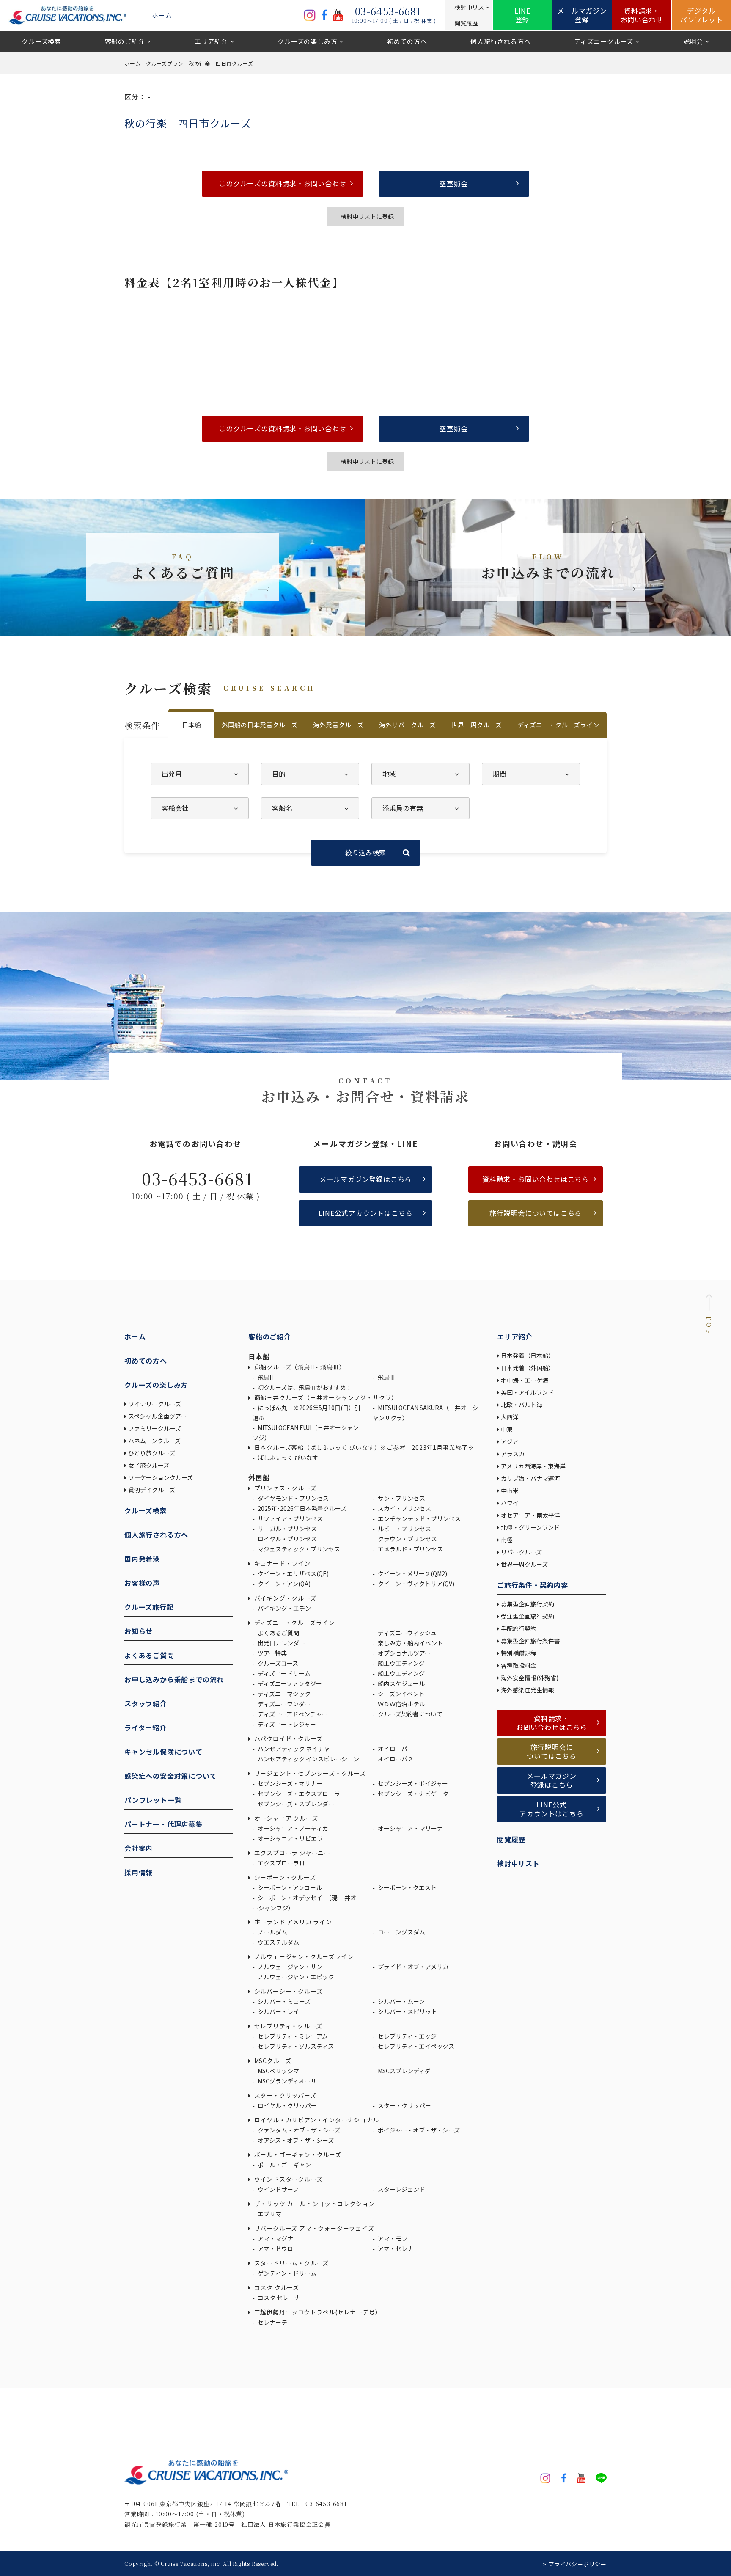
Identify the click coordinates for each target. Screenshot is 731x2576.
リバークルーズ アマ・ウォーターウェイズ (313, 2228)
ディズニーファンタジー (289, 1683)
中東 (507, 1429)
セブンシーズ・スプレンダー (295, 1804)
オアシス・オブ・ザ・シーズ (295, 2140)
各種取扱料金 (519, 1665)
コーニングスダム (401, 1932)
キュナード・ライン (282, 1563)
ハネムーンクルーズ (154, 1441)
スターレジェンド (401, 2189)
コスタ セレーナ (278, 2298)
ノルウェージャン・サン (289, 1967)
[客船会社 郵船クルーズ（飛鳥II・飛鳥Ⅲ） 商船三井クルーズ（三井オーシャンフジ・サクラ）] (200, 808)
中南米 (510, 1490)
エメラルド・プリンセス (410, 1549)
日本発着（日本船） (528, 1355)
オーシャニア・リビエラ (290, 1838)
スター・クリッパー (404, 2105)
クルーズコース (277, 1663)
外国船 (259, 1477)
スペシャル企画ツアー (157, 1416)
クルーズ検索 (41, 41)
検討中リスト (518, 1863)
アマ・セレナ (395, 2248)
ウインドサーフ (278, 2189)
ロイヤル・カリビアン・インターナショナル (316, 2120)
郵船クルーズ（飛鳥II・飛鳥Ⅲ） (299, 1367)
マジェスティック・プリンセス (298, 1549)
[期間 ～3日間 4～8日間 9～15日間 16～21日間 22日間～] (531, 774)
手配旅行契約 (519, 1628)
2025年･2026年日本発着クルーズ (301, 1508)
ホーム (162, 15)
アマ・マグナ (275, 2238)
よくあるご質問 (149, 1655)
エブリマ (269, 2214)
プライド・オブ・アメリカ (412, 1967)
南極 (507, 1540)
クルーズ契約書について (409, 1714)
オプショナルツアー (404, 1653)
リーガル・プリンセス (287, 1529)
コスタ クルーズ (276, 2287)
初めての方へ (407, 41)
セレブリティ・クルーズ (287, 2026)
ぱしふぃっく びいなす (287, 1457)
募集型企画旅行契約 (528, 1604)
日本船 (191, 725)
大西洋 (510, 1417)
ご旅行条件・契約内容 (533, 1585)
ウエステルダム (278, 1942)
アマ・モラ (392, 2238)
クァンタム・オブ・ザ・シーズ (298, 2130)
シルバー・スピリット (407, 2011)
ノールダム (272, 1932)
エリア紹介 (211, 41)
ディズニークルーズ (604, 41)
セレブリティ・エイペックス (415, 2046)
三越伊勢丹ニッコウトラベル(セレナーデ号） (317, 2312)
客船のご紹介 (125, 41)
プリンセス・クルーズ (284, 1488)
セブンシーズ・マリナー (289, 1783)
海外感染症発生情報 (528, 1690)
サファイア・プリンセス (290, 1518)
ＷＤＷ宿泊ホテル (401, 1704)
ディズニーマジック (283, 1694)
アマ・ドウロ (275, 2248)
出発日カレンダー (281, 1643)
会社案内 (139, 1848)
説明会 (693, 41)
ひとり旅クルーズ (152, 1453)
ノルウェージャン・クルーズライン (303, 1956)
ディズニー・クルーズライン (558, 725)
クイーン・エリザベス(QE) (293, 1573)
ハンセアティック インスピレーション (308, 1759)
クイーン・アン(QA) (283, 1584)
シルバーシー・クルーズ (287, 1991)
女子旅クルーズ (149, 1465)
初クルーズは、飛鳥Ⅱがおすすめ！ (304, 1387)
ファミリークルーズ (155, 1428)
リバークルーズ (521, 1552)
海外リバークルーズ (407, 725)
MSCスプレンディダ (404, 2071)
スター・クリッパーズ (284, 2095)
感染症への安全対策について (170, 1776)
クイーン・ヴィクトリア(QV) (415, 1584)
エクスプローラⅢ (281, 1863)
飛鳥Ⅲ (386, 1377)
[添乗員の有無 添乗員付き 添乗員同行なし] (420, 808)
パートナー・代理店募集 (164, 1824)
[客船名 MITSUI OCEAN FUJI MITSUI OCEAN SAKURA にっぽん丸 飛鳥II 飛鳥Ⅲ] (310, 808)
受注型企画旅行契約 (528, 1616)
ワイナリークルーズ (155, 1404)
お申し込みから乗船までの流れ (174, 1679)
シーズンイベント (401, 1694)
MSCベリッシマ (278, 2071)
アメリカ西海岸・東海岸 (533, 1466)
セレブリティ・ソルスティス (295, 2046)
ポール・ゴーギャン (284, 2165)
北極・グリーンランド (530, 1527)
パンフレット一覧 (153, 1800)
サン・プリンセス (401, 1498)
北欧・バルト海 (522, 1405)
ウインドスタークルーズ (287, 2179)
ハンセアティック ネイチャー (296, 1749)
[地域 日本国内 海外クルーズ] (420, 774)
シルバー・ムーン (401, 2001)
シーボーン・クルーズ (284, 1877)
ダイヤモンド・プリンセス (293, 1498)
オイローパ (392, 1749)
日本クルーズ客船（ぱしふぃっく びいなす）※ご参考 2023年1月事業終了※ (363, 1447)
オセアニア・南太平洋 (530, 1515)
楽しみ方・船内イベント (410, 1643)
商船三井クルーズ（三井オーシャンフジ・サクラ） (325, 1397)
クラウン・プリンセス (407, 1539)
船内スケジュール (401, 1683)
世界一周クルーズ (477, 725)
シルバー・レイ (278, 2011)
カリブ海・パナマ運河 (530, 1478)
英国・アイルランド (527, 1392)
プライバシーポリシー (577, 2564)
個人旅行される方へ (500, 41)
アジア (510, 1441)
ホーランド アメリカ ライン (292, 1922)
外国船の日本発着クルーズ (260, 725)
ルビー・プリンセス (404, 1529)
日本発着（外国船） (528, 1368)
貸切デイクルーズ (152, 1490)
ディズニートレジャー (286, 1724)
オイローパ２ (395, 1759)
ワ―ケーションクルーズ (161, 1477)
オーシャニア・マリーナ (410, 1828)
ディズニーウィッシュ (407, 1633)
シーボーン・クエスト (407, 1887)
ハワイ (510, 1503)
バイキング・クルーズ (284, 1598)
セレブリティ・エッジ (407, 2036)
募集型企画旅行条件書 (530, 1641)
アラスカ (513, 1454)
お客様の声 (142, 1583)
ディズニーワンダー (283, 1704)
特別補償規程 (519, 1653)
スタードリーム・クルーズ (291, 2263)
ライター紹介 (146, 1727)
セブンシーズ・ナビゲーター (415, 1794)
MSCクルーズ (272, 2061)
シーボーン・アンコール (289, 1887)
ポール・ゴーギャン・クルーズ (297, 2154)
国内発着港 (142, 1559)
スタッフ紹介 (146, 1703)
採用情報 (139, 1872)
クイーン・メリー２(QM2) (412, 1573)
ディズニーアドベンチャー (292, 1714)
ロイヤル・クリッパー (287, 2105)
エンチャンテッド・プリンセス (419, 1518)
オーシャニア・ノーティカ (292, 1828)
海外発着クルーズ (338, 725)
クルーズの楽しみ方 (307, 41)
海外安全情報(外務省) (530, 1678)
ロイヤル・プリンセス (287, 1539)
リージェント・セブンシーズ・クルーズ (309, 1773)
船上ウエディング (401, 1663)
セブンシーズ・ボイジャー (412, 1783)
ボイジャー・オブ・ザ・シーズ (418, 2130)
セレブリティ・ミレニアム (292, 2036)
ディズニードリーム (283, 1673)
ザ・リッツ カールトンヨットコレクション (314, 2204)
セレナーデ (272, 2322)
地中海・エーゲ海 (525, 1380)
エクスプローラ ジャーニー (291, 1853)
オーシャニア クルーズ (285, 1818)
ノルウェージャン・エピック (295, 1977)
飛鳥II (265, 1377)
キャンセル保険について (164, 1752)
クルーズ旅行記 (149, 1607)
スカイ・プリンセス (404, 1508)
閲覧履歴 (511, 1839)
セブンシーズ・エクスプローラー (301, 1794)
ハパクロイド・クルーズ (287, 1738)
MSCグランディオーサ (286, 2081)
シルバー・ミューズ (283, 2001)
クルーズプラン (165, 63)
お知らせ (139, 1631)
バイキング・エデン (284, 1608)
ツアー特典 (272, 1653)
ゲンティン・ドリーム (286, 2273)
